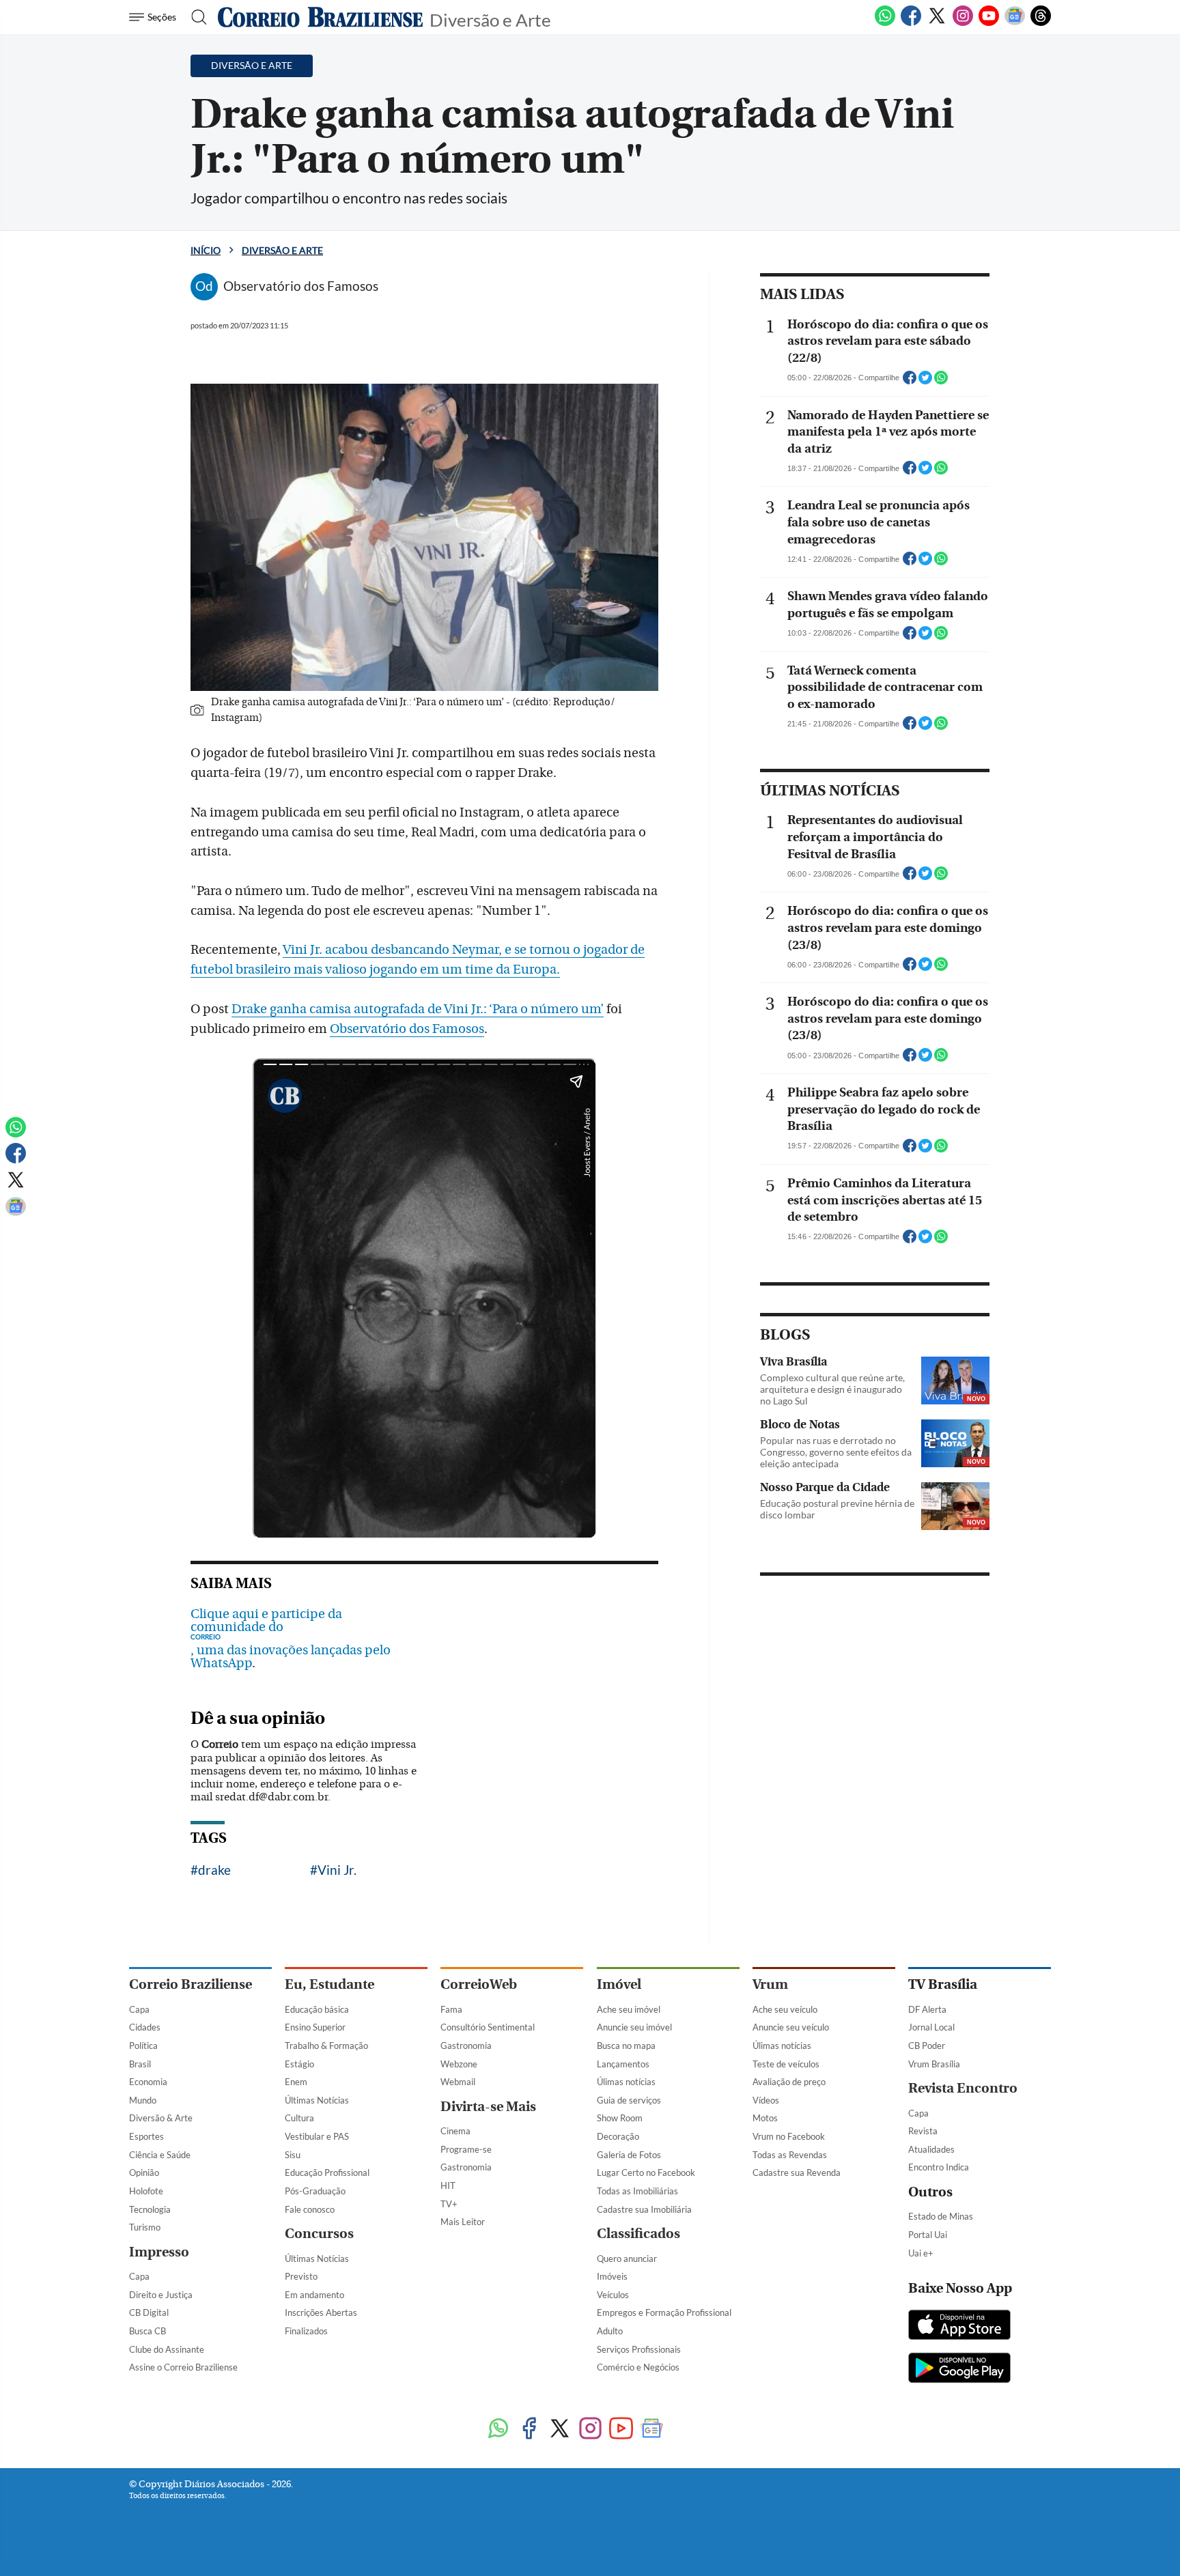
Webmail (458, 2082)
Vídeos (766, 2100)
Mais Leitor (463, 2222)
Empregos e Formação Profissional (664, 2312)
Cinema (455, 2131)
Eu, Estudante (329, 1984)
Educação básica (317, 2009)
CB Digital (149, 2312)
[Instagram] (963, 23)
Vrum (770, 1984)
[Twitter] (937, 23)
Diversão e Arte (490, 19)
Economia (148, 2082)
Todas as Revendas (790, 2155)
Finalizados (306, 2331)
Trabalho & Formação (326, 2046)
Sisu (293, 2155)
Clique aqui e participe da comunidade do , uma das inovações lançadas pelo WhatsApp (291, 1639)
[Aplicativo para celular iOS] (959, 2326)
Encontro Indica (939, 2167)
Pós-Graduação (315, 2191)
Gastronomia (466, 2046)
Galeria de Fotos (629, 2155)
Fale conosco (310, 2209)
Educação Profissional (327, 2172)
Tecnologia (150, 2209)
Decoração (618, 2136)
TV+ (449, 2204)
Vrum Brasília (934, 2064)
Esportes (146, 2136)
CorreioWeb (479, 1984)
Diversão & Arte (161, 2118)
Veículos (613, 2295)
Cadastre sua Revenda (797, 2172)
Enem (296, 2082)
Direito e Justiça (161, 2295)
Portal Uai (928, 2235)
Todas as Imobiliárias (637, 2191)
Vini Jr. (337, 1870)
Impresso (159, 2252)
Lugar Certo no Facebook (646, 2172)
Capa (139, 2009)
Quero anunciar (627, 2259)
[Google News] (1015, 23)
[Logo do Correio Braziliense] (320, 17)
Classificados (638, 2234)
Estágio (299, 2064)
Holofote (146, 2191)
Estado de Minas (941, 2216)
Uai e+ (921, 2253)
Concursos (319, 2234)
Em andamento (314, 2295)
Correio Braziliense (191, 1984)
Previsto (301, 2276)
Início (206, 250)
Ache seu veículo (785, 2009)
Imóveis (612, 2276)
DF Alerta (927, 2009)
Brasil (140, 2064)
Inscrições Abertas (321, 2312)
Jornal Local (931, 2027)
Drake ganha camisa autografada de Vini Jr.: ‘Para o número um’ (418, 1009)
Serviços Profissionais (639, 2349)
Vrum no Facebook (789, 2136)
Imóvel (619, 1984)
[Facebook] (911, 23)
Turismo (145, 2227)
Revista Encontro (963, 2088)
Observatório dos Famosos (407, 1029)
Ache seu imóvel (629, 2009)
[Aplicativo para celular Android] (959, 2369)
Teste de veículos (786, 2064)
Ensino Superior (315, 2027)
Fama (451, 2009)
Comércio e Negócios (638, 2367)
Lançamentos (623, 2064)
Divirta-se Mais (488, 2107)
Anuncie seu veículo (791, 2027)
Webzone (459, 2064)
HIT (448, 2185)
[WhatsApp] (885, 23)
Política (143, 2046)
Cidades (145, 2027)
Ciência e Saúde (160, 2155)
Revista (923, 2131)
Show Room (620, 2118)
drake (214, 1870)
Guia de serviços (629, 2100)
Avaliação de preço (789, 2082)
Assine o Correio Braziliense (183, 2367)
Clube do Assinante (167, 2349)
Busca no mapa (626, 2046)
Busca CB (147, 2331)
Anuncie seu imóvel (634, 2027)
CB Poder (927, 2046)
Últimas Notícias (317, 2100)
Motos (765, 2118)
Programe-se (466, 2149)
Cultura (299, 2118)
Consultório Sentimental (488, 2027)
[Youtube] (989, 23)
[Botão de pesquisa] (195, 17)
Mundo (143, 2100)
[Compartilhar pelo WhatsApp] (941, 382)
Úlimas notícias (626, 2082)
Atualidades (931, 2149)
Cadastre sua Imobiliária (644, 2209)
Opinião (144, 2172)
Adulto (610, 2331)
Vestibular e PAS (317, 2136)
